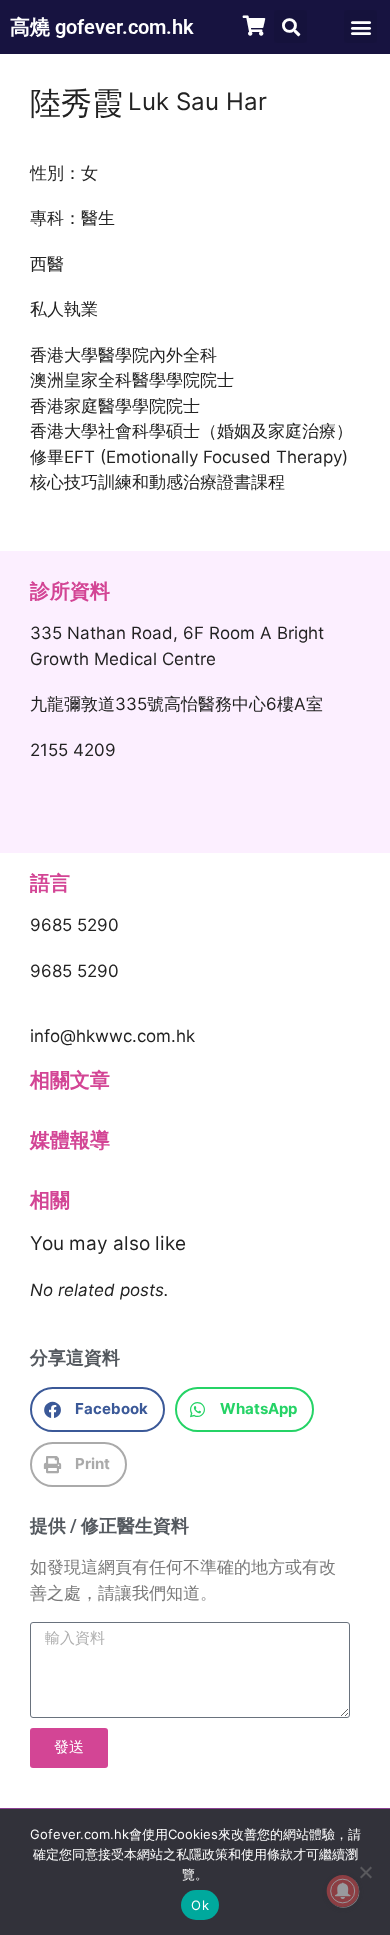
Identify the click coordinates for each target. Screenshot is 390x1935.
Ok (200, 1905)
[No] (365, 1872)
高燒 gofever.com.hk (102, 27)
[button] (290, 26)
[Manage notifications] (343, 1891)
